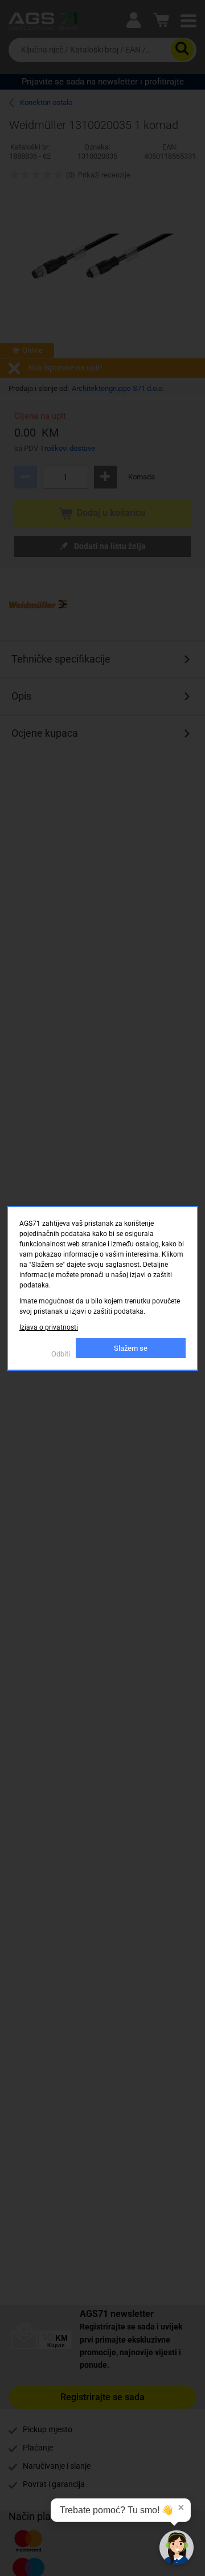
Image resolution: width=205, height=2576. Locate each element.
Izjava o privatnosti (49, 1327)
